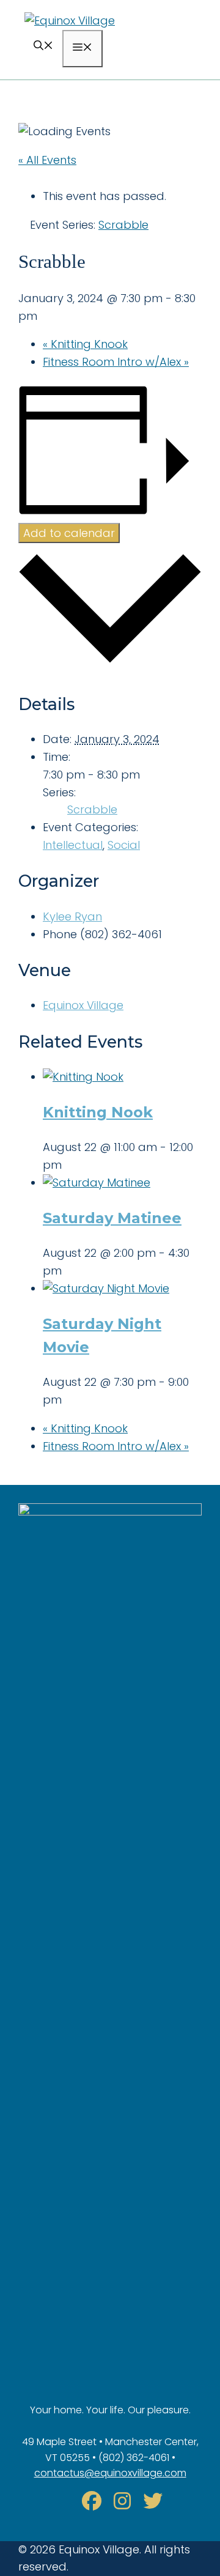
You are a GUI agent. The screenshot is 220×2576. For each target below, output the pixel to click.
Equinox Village (83, 1005)
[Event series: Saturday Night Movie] (69, 1400)
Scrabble (92, 809)
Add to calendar (69, 533)
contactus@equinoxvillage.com (110, 2473)
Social (124, 845)
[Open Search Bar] (43, 47)
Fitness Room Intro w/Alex (116, 362)
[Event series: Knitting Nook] (69, 1165)
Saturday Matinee (112, 1218)
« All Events (47, 160)
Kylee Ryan (72, 916)
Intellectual (73, 845)
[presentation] (83, 1077)
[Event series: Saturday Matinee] (69, 1271)
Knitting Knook (85, 344)
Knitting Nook (98, 1112)
